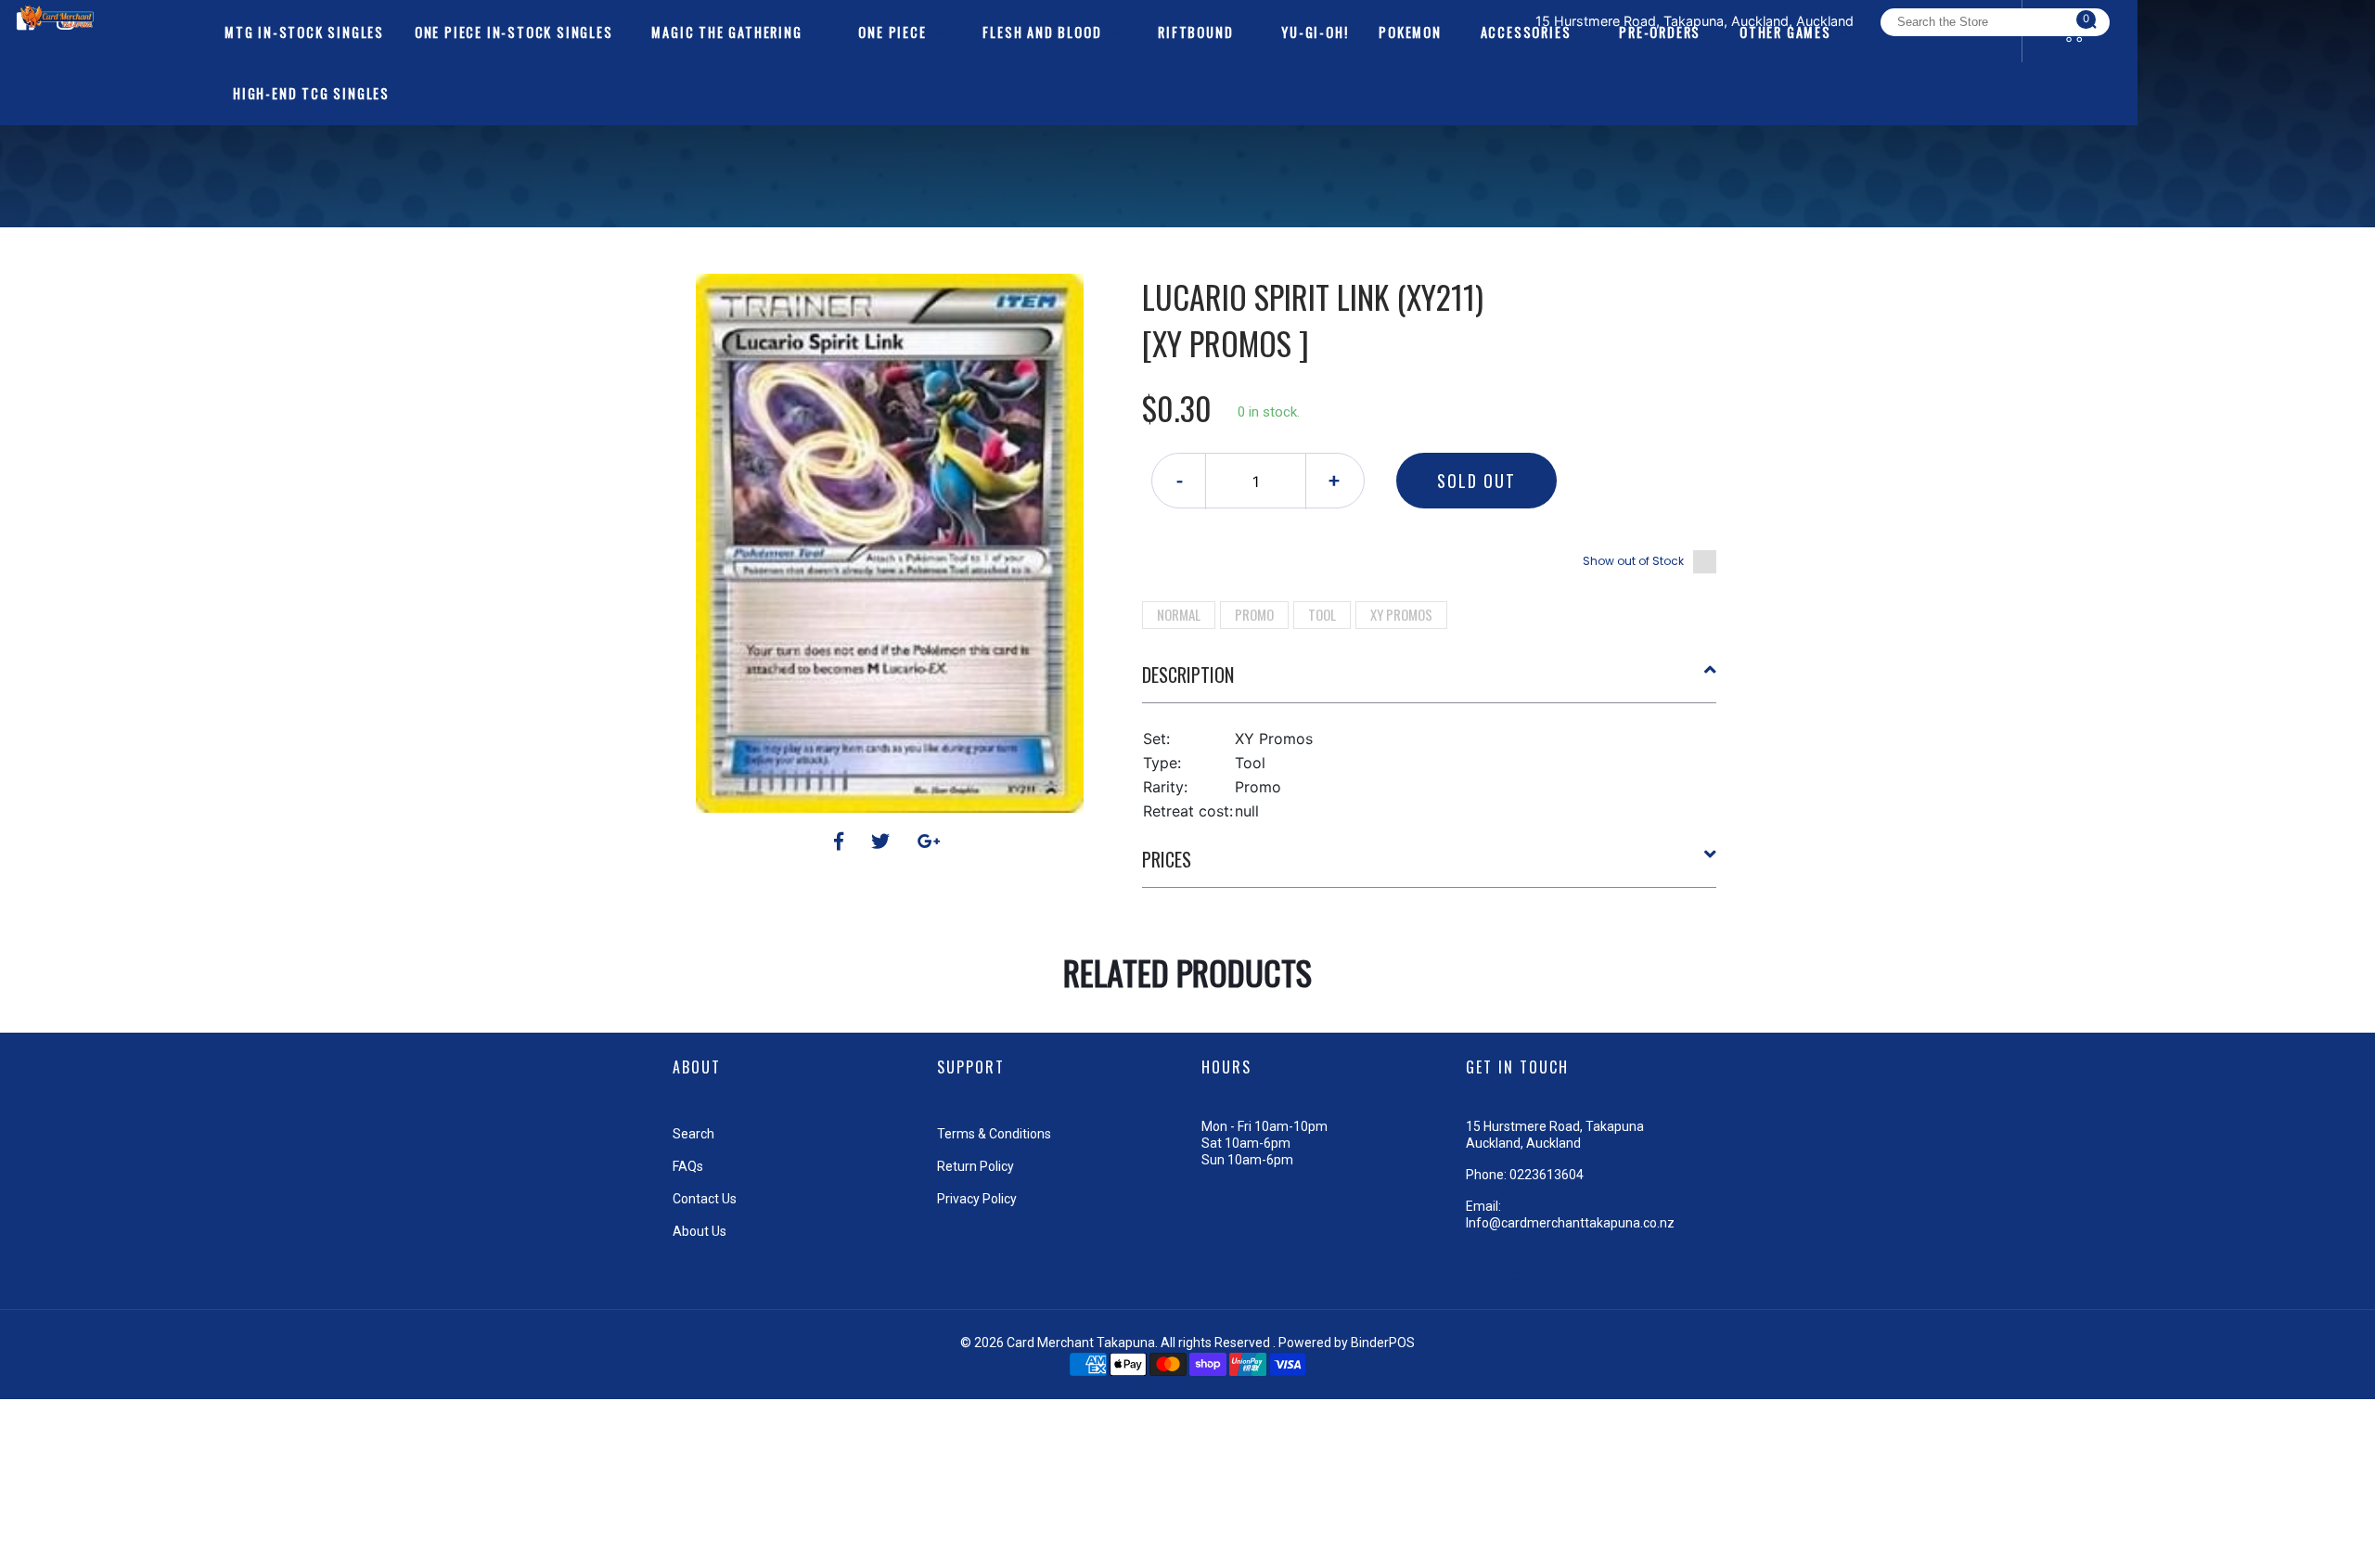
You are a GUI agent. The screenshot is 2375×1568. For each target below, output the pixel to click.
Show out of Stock (1633, 561)
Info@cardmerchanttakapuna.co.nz (1570, 1223)
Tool (1322, 614)
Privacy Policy (977, 1199)
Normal (1179, 614)
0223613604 (1547, 1175)
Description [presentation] (1188, 675)
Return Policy (976, 1166)
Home (1135, 241)
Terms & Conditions (994, 1134)
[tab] (1430, 682)
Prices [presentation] (1167, 859)
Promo (1254, 614)
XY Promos (1401, 614)
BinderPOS (1383, 1343)
